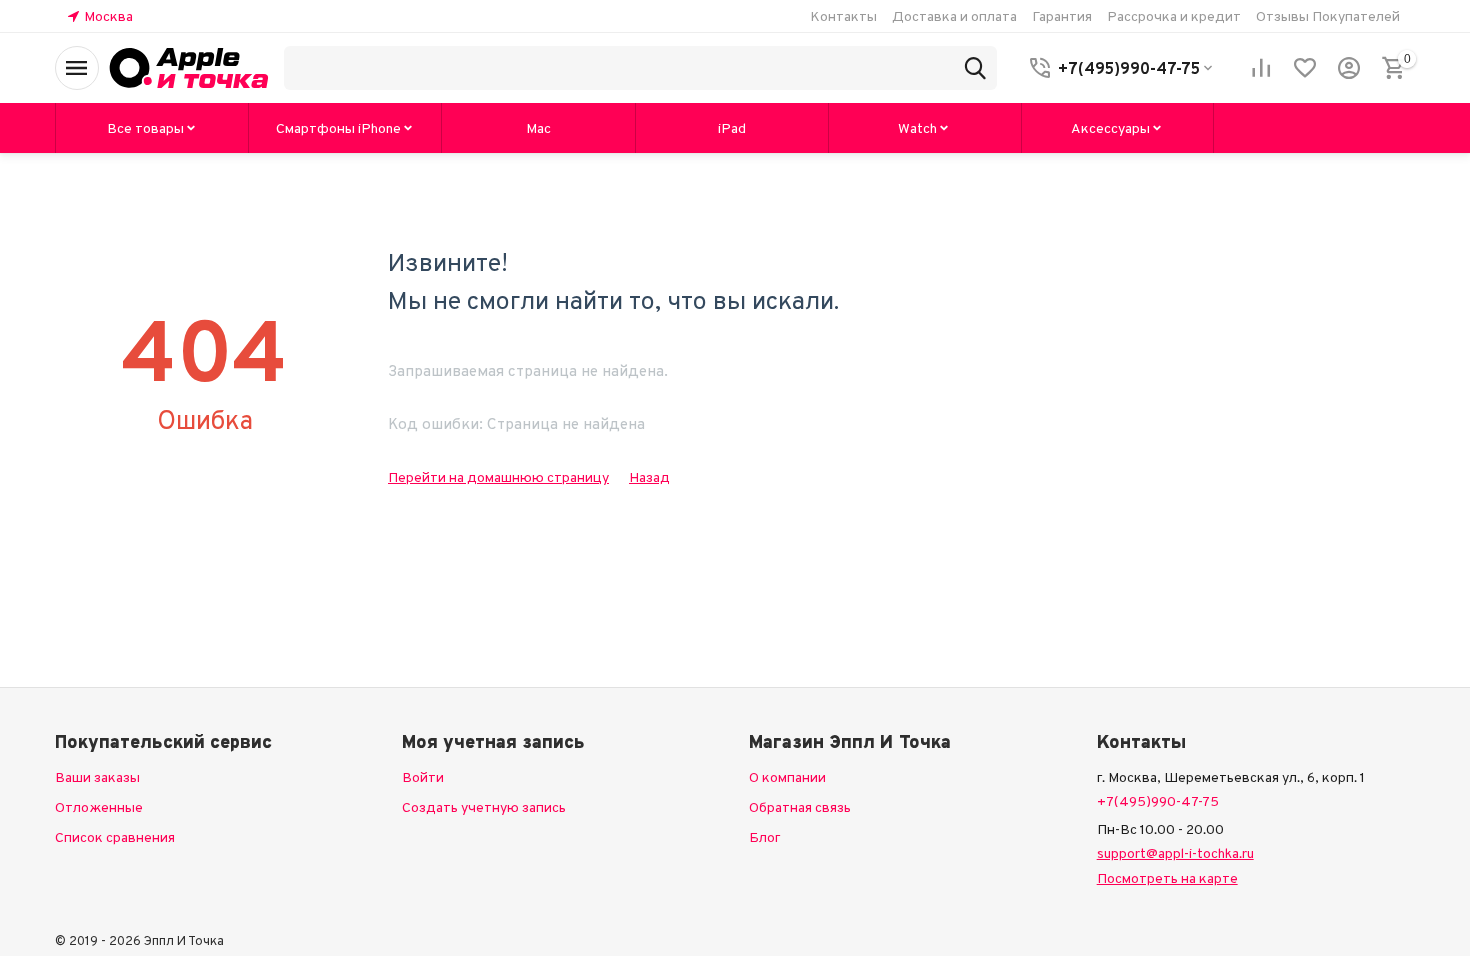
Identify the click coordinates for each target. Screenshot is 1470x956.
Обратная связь (800, 807)
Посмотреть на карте (1167, 878)
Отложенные (99, 807)
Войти (423, 777)
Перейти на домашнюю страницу (498, 477)
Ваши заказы (97, 777)
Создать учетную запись (484, 807)
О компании (787, 777)
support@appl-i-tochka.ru (1175, 853)
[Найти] (975, 68)
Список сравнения (115, 837)
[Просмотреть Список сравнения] (1261, 68)
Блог (765, 837)
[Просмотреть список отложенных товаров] (1305, 68)
